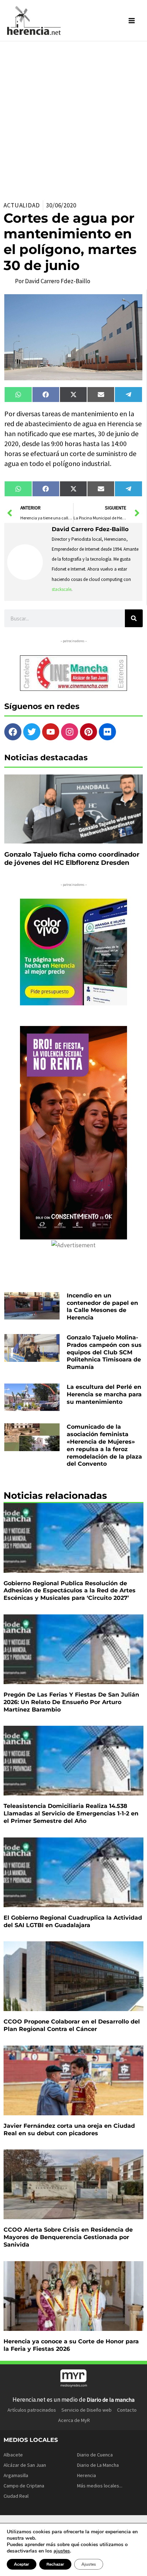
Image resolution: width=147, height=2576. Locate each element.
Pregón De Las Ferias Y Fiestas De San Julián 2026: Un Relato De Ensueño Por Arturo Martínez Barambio (71, 1702)
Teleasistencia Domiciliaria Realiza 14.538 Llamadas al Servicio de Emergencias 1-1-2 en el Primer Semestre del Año (71, 1813)
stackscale (62, 589)
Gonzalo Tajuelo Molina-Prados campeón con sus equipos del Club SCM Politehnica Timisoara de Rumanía (104, 1352)
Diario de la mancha (111, 2400)
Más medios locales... (100, 2486)
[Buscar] (134, 618)
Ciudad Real (16, 2496)
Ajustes (89, 2564)
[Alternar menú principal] (132, 21)
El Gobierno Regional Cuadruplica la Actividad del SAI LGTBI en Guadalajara (73, 1921)
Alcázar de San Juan (25, 2465)
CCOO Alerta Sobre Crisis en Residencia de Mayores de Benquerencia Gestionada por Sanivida (68, 2237)
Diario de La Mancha (98, 2465)
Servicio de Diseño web (87, 2410)
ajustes (62, 2551)
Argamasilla (16, 2475)
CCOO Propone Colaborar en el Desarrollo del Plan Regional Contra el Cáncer (72, 2025)
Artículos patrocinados (32, 2410)
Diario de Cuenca (95, 2455)
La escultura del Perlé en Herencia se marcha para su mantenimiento (104, 1394)
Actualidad (22, 205)
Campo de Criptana (24, 2486)
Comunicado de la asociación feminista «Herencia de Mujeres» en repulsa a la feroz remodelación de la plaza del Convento (104, 1445)
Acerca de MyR (74, 2420)
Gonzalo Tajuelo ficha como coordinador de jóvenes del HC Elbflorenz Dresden (72, 859)
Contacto (127, 2410)
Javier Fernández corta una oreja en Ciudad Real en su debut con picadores (69, 2130)
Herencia (87, 2475)
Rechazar (55, 2564)
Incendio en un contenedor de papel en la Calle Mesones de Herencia (102, 1306)
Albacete (13, 2455)
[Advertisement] (73, 118)
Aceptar (22, 2564)
